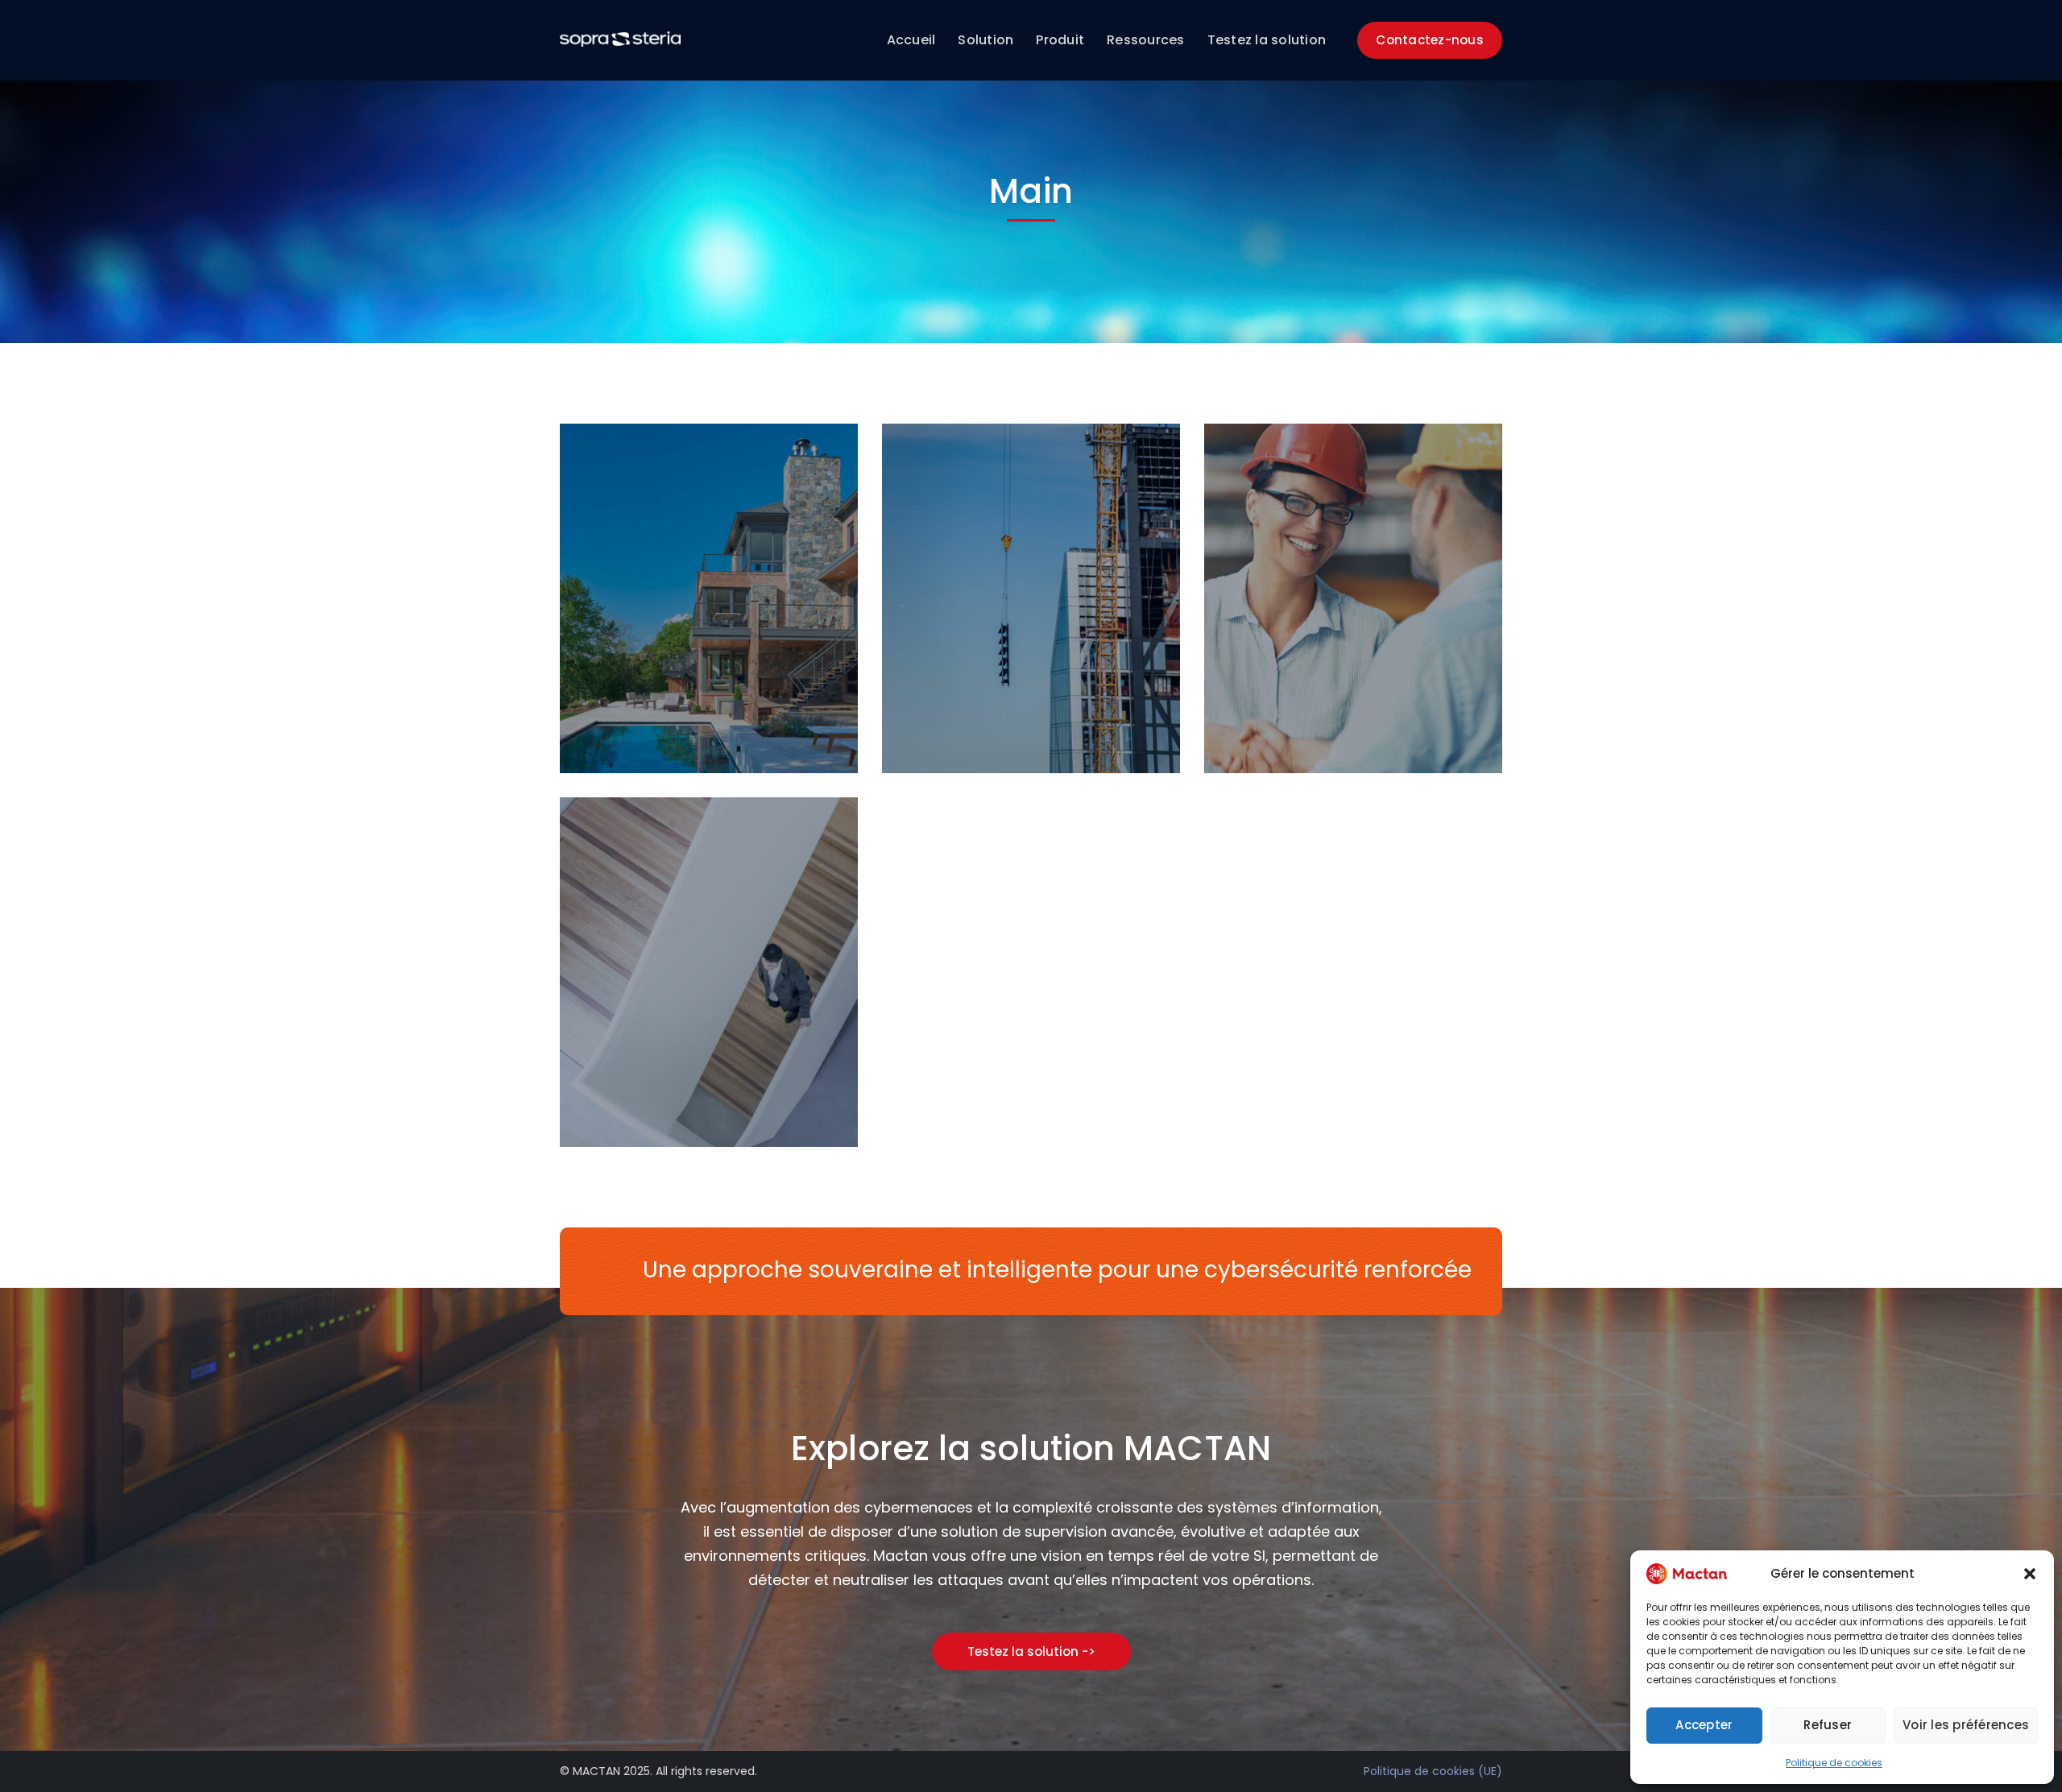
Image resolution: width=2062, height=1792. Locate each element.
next (816, 462)
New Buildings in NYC (1041, 715)
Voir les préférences (1966, 1725)
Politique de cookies (1834, 1763)
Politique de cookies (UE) (1433, 1771)
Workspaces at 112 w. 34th (740, 1089)
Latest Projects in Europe (1378, 715)
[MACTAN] (620, 38)
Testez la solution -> (1031, 1651)
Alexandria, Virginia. (715, 715)
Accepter (1704, 1725)
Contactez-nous (1430, 40)
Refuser (1828, 1725)
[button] (2030, 1574)
